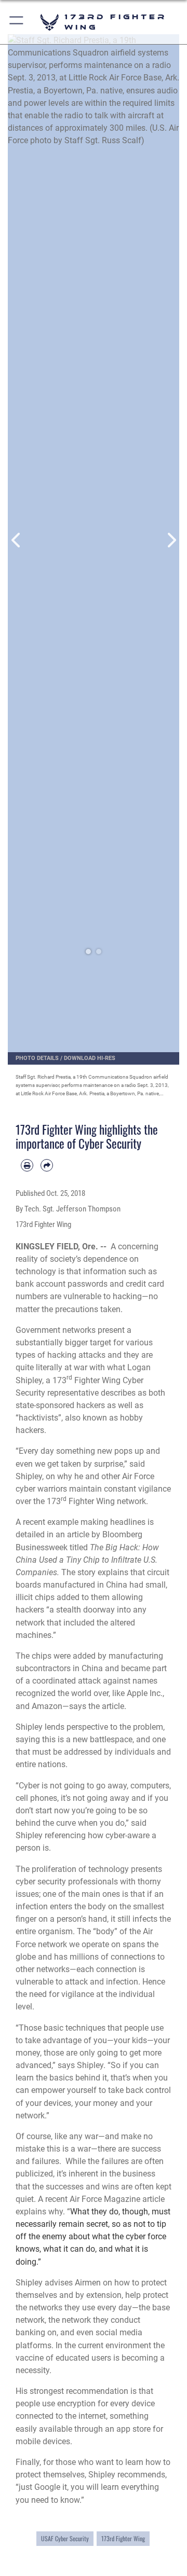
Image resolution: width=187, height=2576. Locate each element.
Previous (16, 540)
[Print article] (27, 1165)
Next (171, 540)
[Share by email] (47, 1165)
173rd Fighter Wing (123, 2538)
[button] (17, 22)
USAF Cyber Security (65, 2538)
